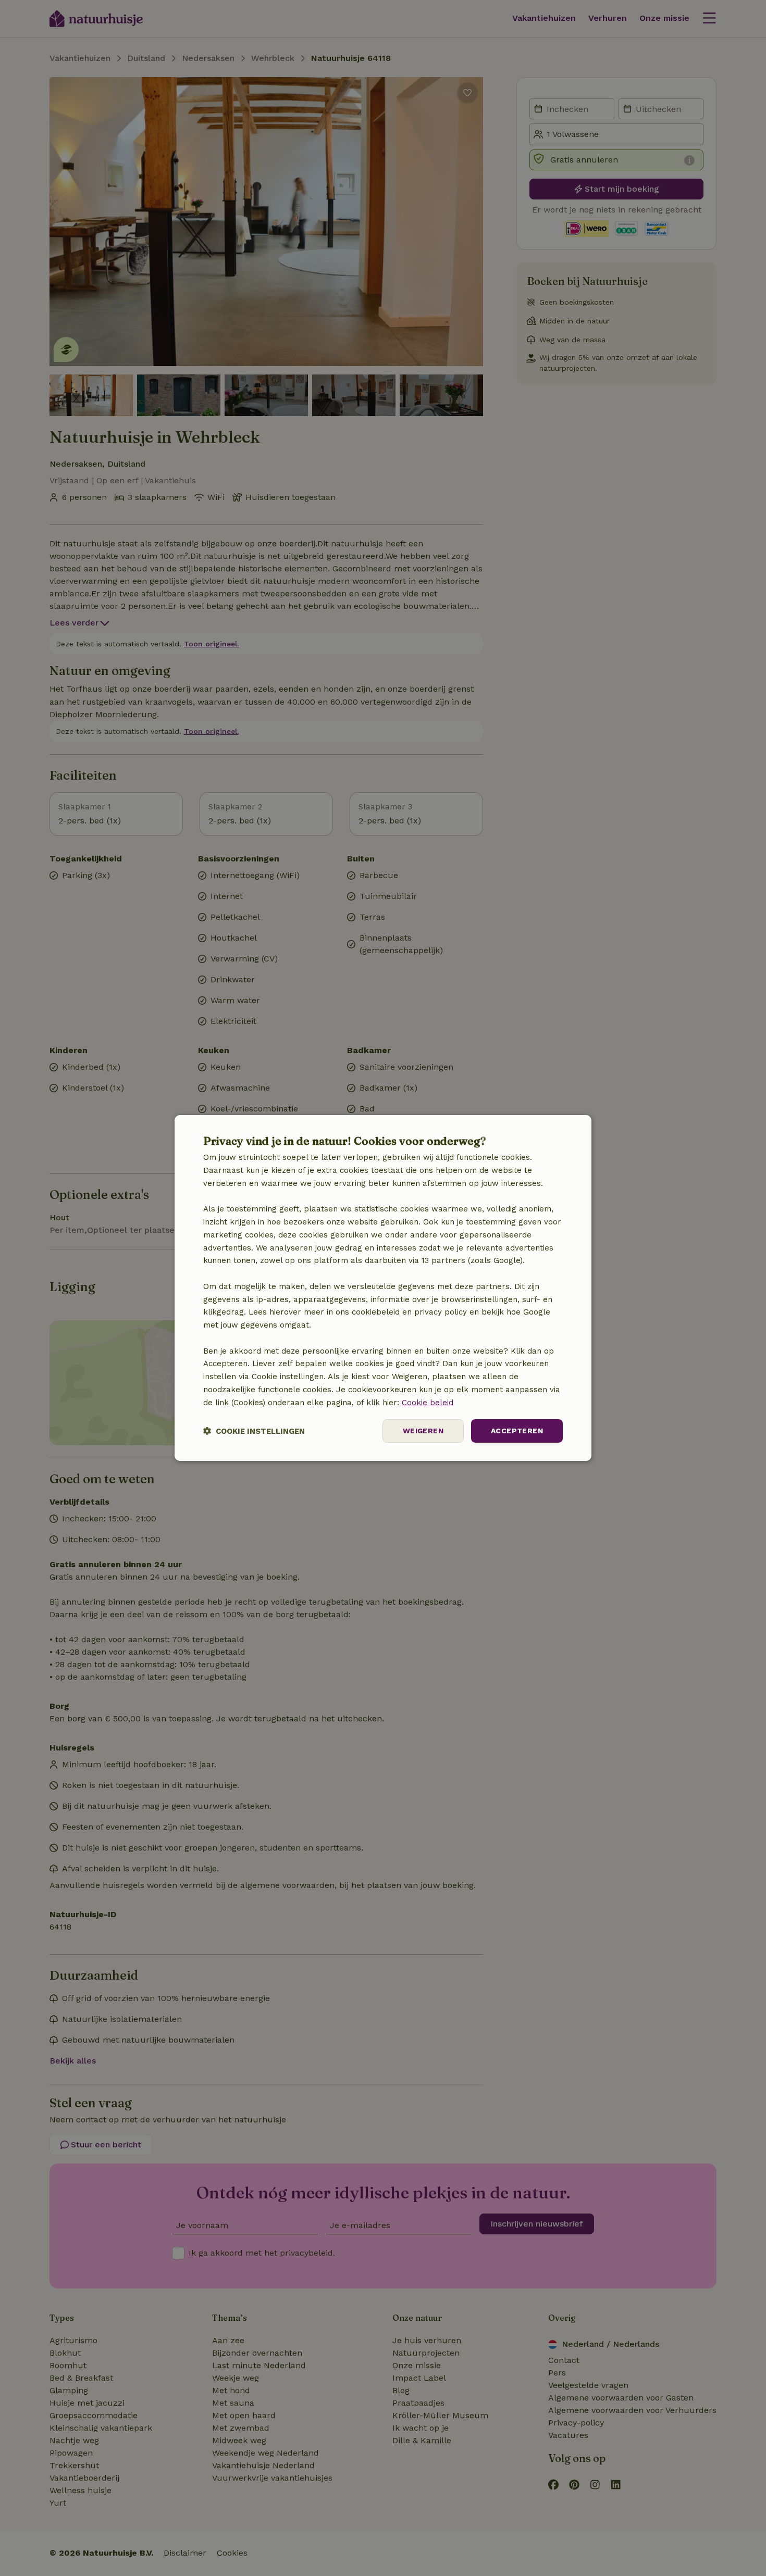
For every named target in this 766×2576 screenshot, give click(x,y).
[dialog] (383, 1288)
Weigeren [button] (423, 1431)
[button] (254, 1431)
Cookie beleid (428, 1403)
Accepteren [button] (517, 1431)
